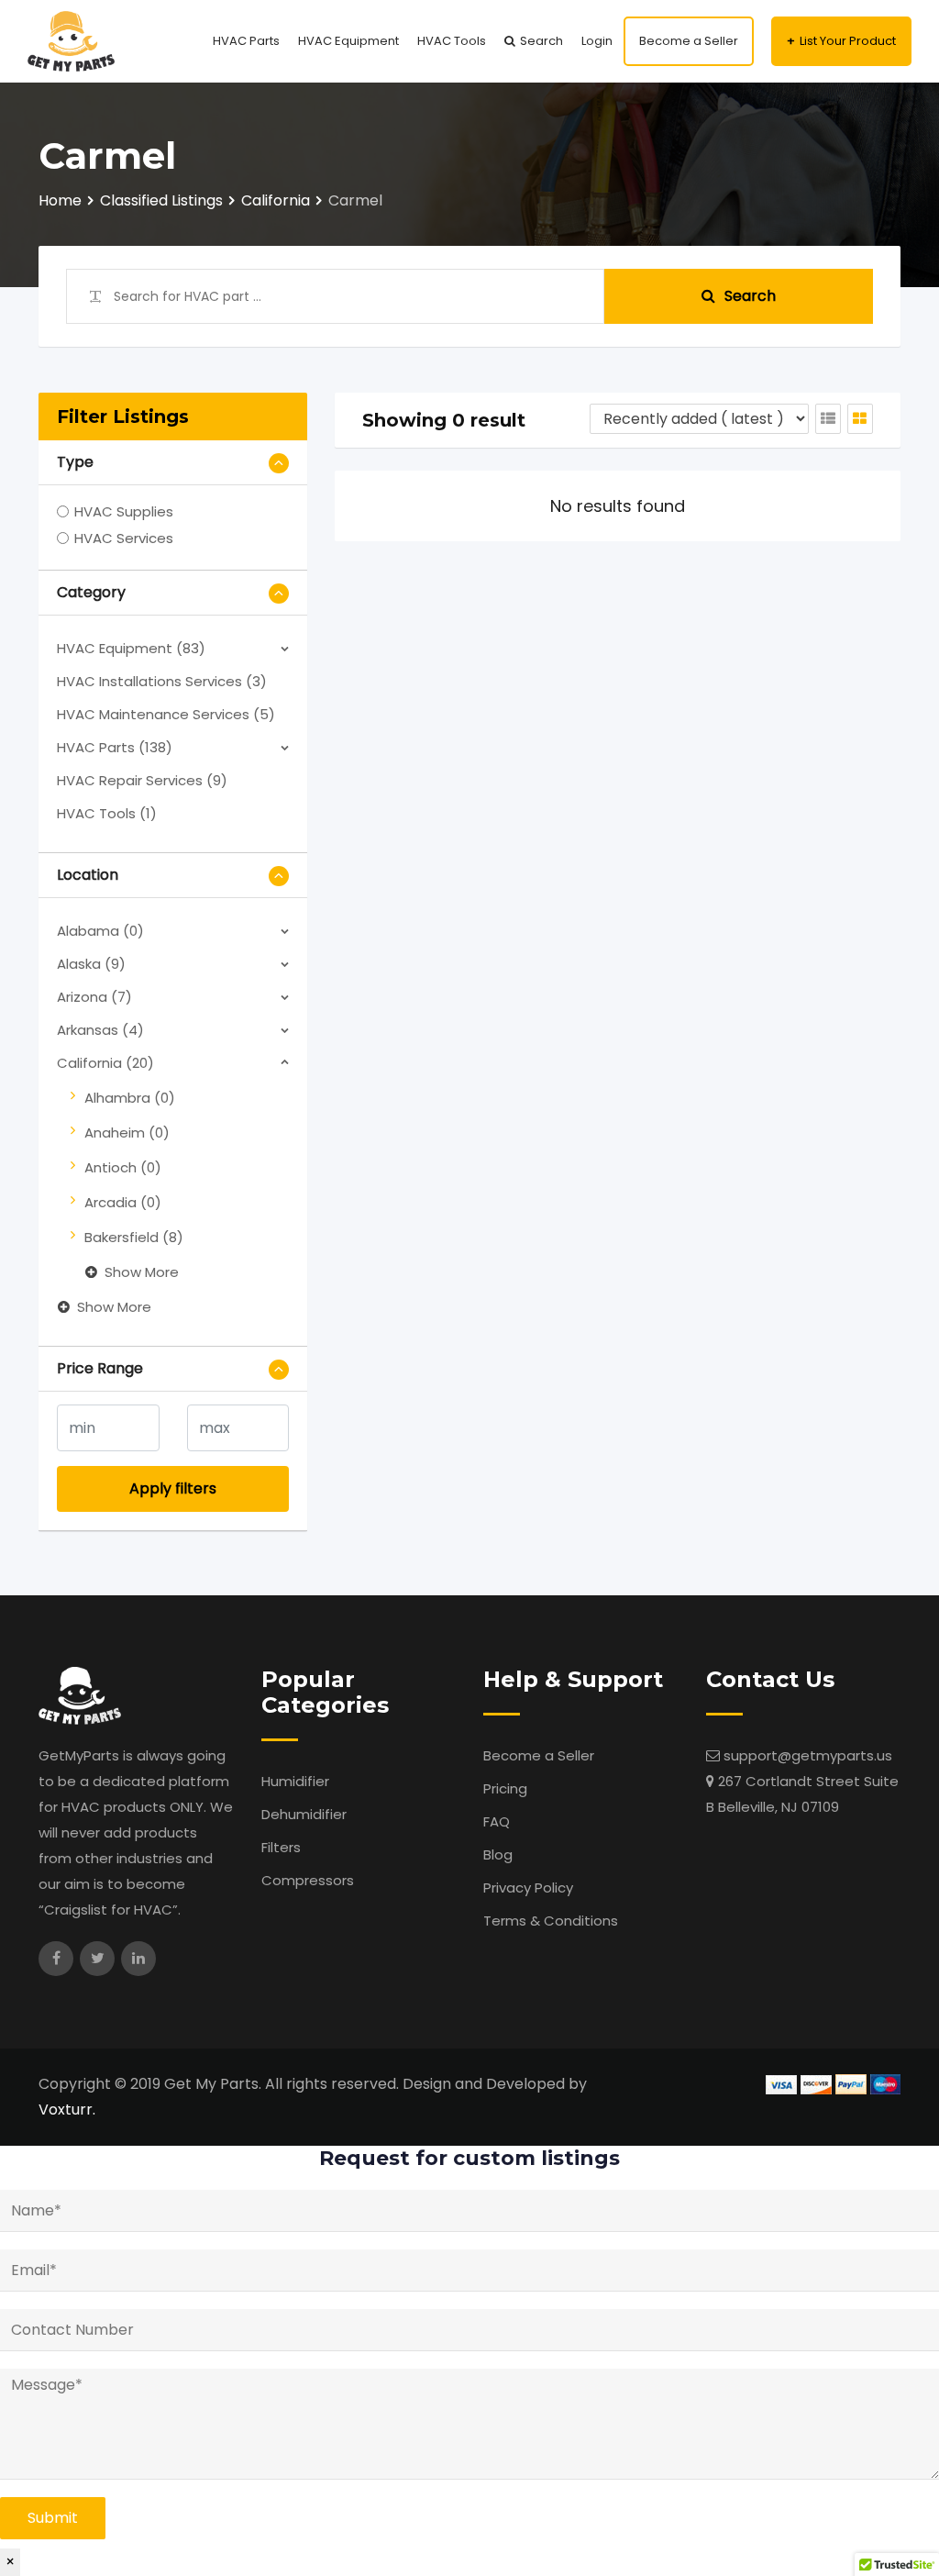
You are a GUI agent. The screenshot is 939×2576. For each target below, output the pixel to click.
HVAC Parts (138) (115, 747)
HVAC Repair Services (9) (142, 780)
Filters (281, 1847)
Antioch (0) (123, 1167)
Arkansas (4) (100, 1030)
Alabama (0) (100, 931)
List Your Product (848, 41)
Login (597, 41)
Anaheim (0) (127, 1133)
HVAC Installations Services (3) (162, 681)
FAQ (497, 1821)
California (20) (105, 1063)
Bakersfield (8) (134, 1237)
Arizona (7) (94, 997)
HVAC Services (124, 538)
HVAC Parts (246, 41)
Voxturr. (67, 2110)
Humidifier (295, 1781)
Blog (498, 1854)
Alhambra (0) (130, 1098)
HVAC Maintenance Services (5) (166, 714)
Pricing (505, 1788)
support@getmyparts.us (808, 1755)
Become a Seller (689, 41)
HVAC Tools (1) (107, 813)
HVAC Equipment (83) (131, 648)
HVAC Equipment (348, 41)
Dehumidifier (304, 1814)
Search (541, 41)
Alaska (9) (91, 964)
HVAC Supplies (124, 511)
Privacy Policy (528, 1888)
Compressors (308, 1880)
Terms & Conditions (551, 1921)
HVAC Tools (452, 41)
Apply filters (173, 1488)
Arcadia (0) (123, 1202)
